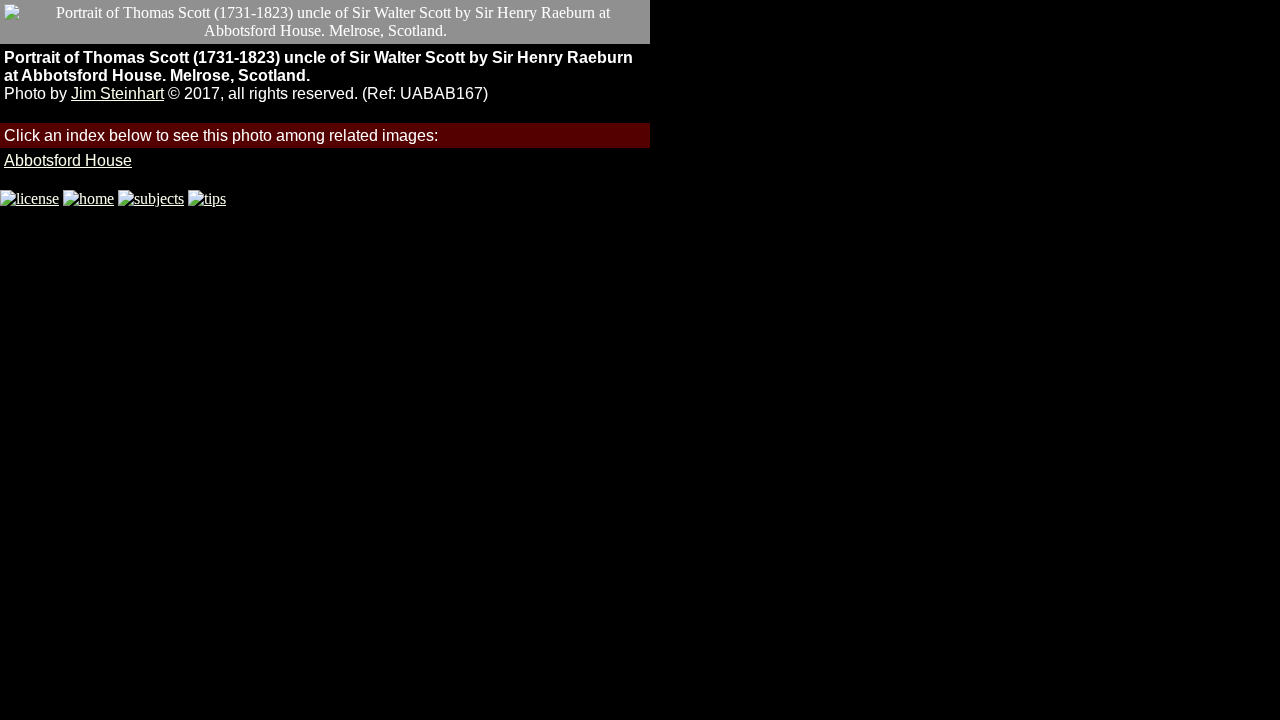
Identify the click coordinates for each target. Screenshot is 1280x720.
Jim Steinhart (117, 93)
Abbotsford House (68, 160)
